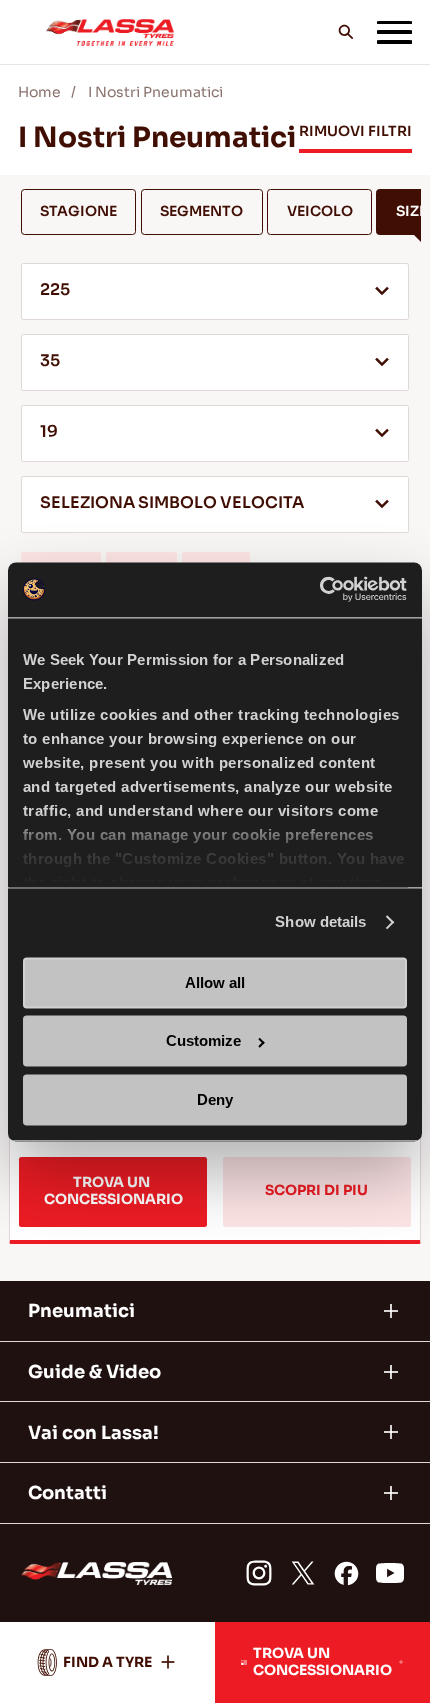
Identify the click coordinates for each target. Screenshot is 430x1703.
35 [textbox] (50, 361)
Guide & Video (94, 1371)
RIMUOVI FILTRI (355, 131)
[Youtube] (390, 1573)
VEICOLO (320, 211)
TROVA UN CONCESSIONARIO (113, 1191)
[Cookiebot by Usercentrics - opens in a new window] (319, 589)
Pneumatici (81, 1310)
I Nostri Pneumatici (155, 92)
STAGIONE (78, 211)
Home (39, 92)
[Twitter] (303, 1573)
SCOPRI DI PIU (316, 1190)
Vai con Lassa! (93, 1432)
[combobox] (215, 291)
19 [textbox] (49, 432)
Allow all (215, 982)
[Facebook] (347, 1573)
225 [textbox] (55, 290)
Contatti (67, 1492)
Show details (320, 922)
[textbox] (215, 504)
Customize (203, 1041)
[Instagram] (259, 1573)
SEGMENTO (201, 211)
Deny (215, 1099)
